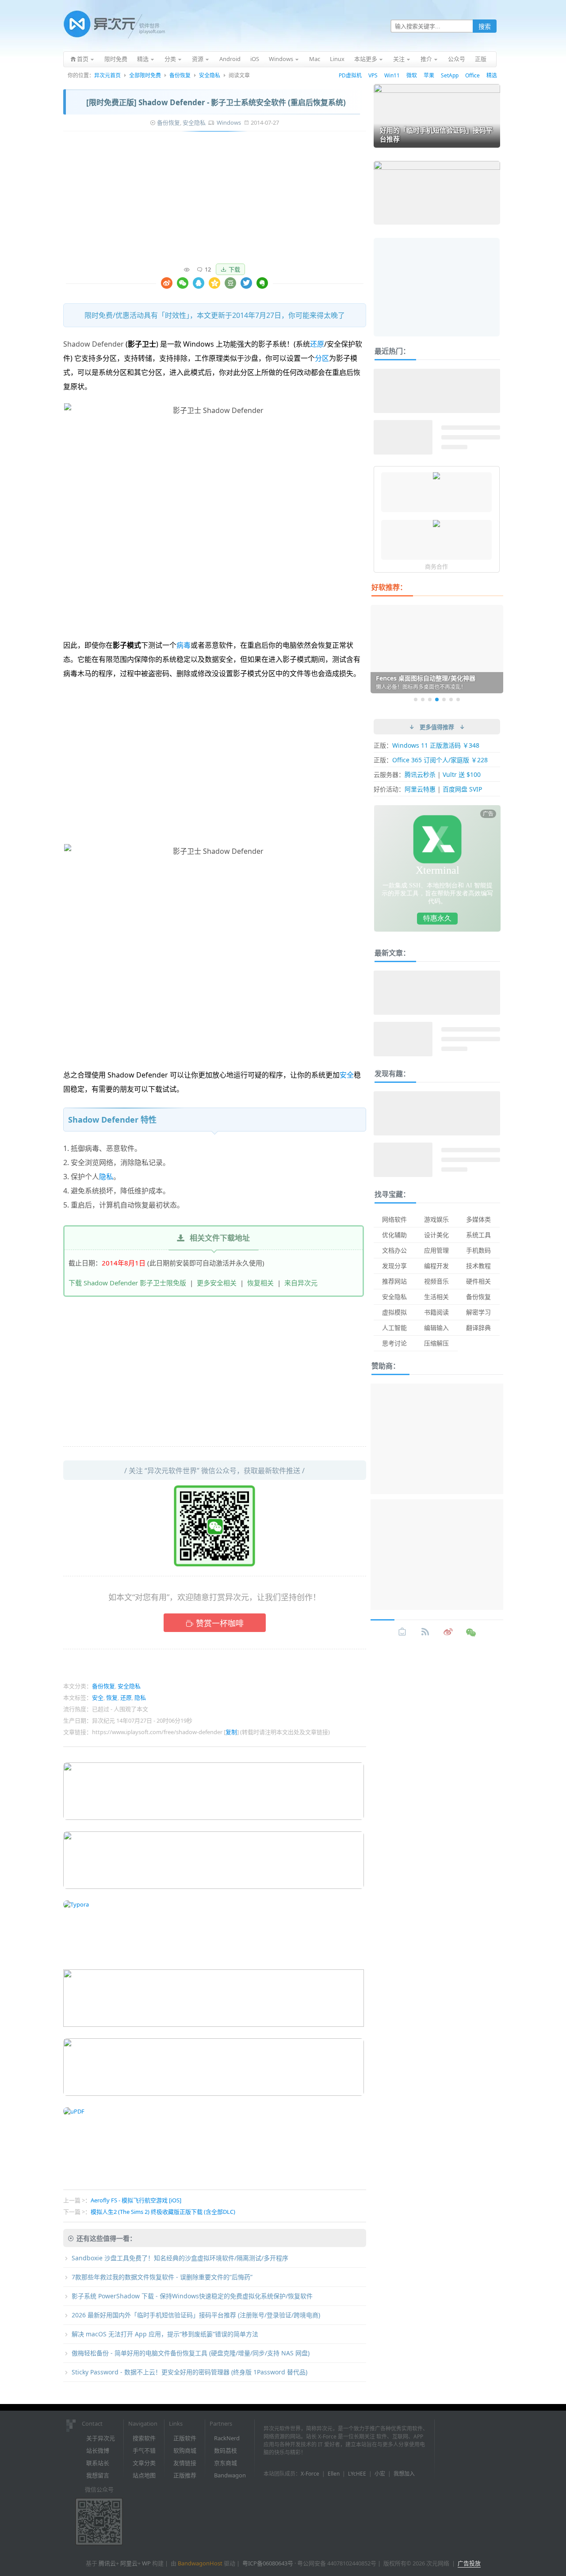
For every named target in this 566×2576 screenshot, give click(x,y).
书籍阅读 (436, 1312)
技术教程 (478, 1266)
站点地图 (144, 2475)
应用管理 (436, 1250)
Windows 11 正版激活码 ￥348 (436, 745)
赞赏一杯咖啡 (220, 1623)
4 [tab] (437, 699)
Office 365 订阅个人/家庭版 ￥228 (440, 760)
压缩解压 (436, 1343)
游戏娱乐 (436, 1219)
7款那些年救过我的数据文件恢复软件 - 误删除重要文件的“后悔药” (162, 2277)
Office (472, 75)
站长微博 (98, 2450)
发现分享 (394, 1266)
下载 (234, 269)
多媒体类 (478, 1219)
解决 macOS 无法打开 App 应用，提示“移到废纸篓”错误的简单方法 (165, 2334)
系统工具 (478, 1235)
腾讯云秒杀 (420, 774)
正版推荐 (185, 2475)
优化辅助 (394, 1235)
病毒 (184, 645)
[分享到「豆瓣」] (230, 283)
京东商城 (226, 2463)
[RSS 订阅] (425, 1632)
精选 (492, 75)
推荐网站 (394, 1281)
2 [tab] (423, 699)
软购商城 (185, 2450)
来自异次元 (301, 1283)
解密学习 (478, 1312)
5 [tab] (444, 699)
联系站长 (98, 2463)
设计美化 (436, 1235)
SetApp (450, 75)
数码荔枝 (226, 2450)
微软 (412, 75)
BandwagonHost (200, 2563)
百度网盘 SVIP (462, 789)
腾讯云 (107, 2563)
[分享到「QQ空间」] (214, 283)
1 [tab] (416, 699)
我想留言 (98, 2475)
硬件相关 (478, 1281)
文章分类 (144, 2463)
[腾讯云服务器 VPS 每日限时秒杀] (436, 477)
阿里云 (129, 2563)
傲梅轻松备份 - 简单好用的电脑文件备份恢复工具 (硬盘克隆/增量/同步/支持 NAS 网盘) (191, 2353)
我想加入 (404, 2474)
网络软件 (394, 1219)
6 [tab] (451, 699)
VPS (373, 75)
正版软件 (185, 2438)
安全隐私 (210, 75)
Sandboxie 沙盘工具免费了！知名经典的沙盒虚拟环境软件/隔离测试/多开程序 (180, 2258)
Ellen (334, 2474)
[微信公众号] (471, 1632)
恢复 (112, 1697)
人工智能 (394, 1328)
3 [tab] (430, 699)
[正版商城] (402, 1632)
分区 (322, 358)
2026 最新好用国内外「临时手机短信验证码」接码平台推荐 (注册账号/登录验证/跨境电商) (196, 2315)
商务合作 (436, 566)
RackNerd (227, 2438)
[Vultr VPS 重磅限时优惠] (436, 524)
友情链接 (185, 2463)
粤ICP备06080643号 (268, 2563)
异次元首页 (107, 75)
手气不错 (144, 2450)
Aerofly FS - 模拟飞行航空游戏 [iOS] (136, 2200)
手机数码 (478, 1250)
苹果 (429, 75)
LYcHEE (357, 2474)
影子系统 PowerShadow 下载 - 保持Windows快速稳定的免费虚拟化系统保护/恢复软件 (192, 2296)
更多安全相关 (217, 1283)
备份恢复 (180, 75)
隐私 (106, 1177)
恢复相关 (260, 1283)
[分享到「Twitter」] (246, 283)
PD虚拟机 (350, 75)
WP (146, 2563)
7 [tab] (458, 699)
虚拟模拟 (394, 1312)
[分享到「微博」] (167, 283)
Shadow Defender (94, 344)
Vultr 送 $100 (462, 774)
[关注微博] (448, 1632)
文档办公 (394, 1250)
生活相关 (436, 1297)
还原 (317, 344)
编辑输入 (436, 1328)
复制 (231, 1732)
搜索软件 (144, 2438)
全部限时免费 (145, 75)
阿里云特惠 (420, 789)
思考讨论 (394, 1343)
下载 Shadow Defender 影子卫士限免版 (127, 1283)
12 (208, 269)
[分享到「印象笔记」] (262, 283)
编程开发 (436, 1266)
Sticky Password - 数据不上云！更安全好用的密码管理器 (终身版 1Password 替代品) (189, 2372)
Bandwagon (230, 2475)
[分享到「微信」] (183, 283)
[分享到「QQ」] (199, 283)
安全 (347, 1075)
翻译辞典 (478, 1328)
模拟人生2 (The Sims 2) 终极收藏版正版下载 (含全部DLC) (163, 2212)
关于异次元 (101, 2438)
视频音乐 (436, 1281)
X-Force (310, 2474)
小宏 (380, 2474)
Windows (229, 122)
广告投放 (469, 2563)
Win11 (392, 75)
